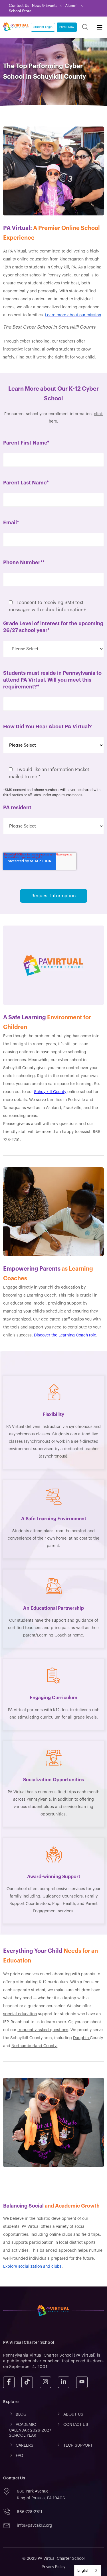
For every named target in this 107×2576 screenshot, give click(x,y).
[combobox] (88, 2570)
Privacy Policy (53, 2567)
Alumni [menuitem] (72, 6)
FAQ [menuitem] (19, 2456)
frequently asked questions (43, 2030)
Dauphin (81, 2038)
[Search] (85, 27)
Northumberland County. (34, 2046)
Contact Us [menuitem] (19, 6)
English (83, 2570)
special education (20, 2014)
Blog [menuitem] (21, 2414)
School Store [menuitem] (20, 11)
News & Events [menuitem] (45, 6)
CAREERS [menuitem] (25, 2445)
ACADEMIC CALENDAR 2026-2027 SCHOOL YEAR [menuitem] (30, 2430)
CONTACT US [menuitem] (76, 2425)
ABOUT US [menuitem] (73, 2414)
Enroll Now (67, 27)
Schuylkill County (50, 1092)
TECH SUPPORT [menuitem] (78, 2445)
